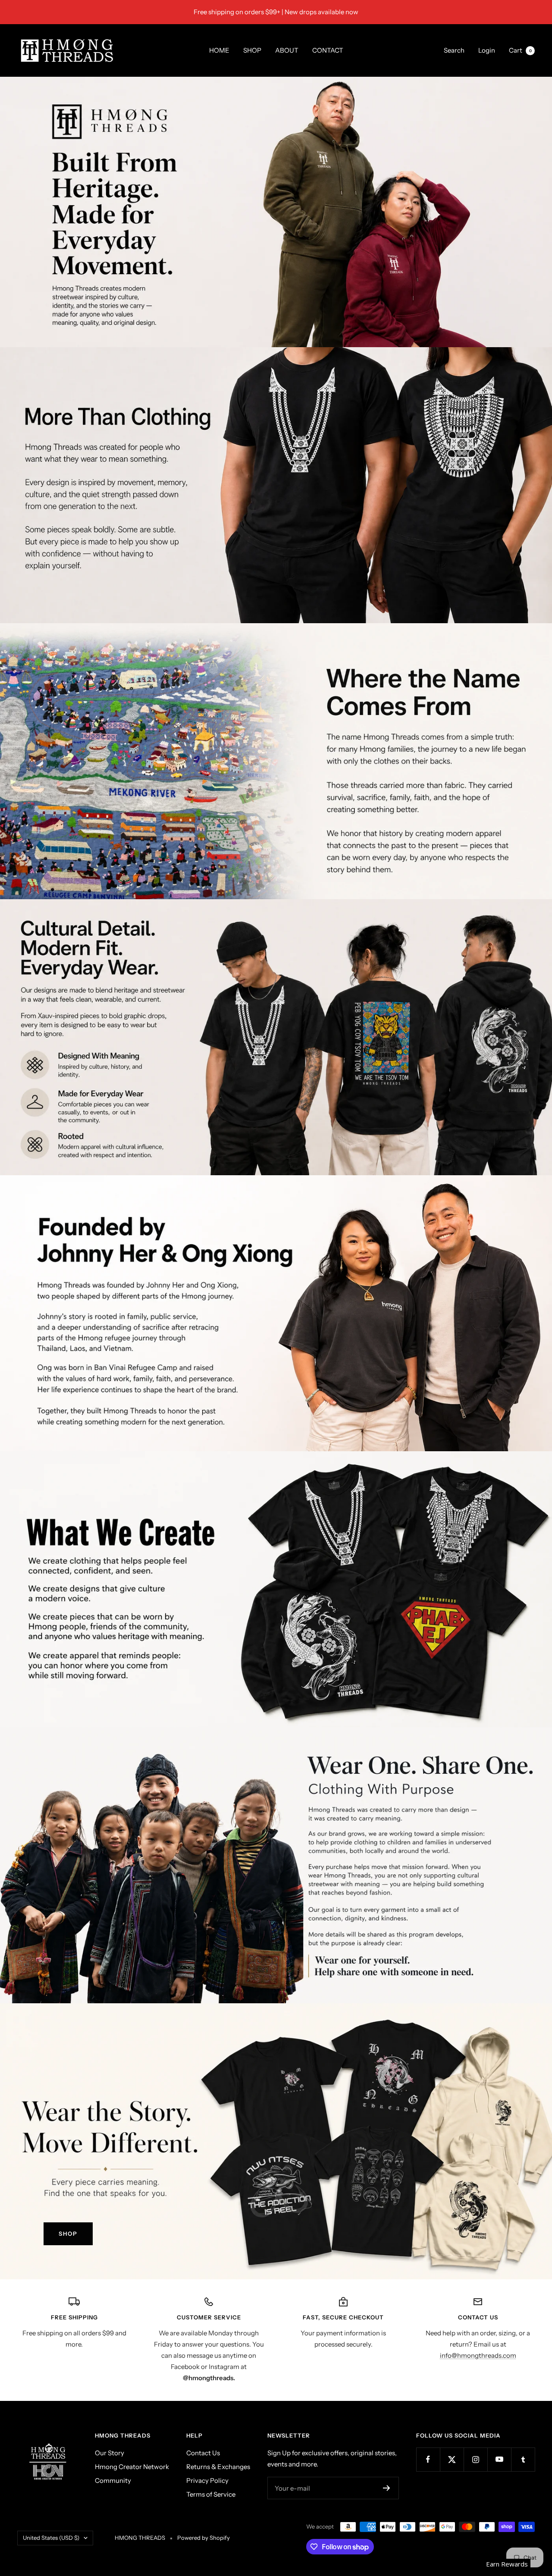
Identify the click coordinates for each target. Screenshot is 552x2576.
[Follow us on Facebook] (428, 2459)
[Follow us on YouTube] (499, 2459)
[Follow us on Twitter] (452, 2459)
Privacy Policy (207, 2480)
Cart (520, 50)
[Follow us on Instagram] (475, 2459)
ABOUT (287, 50)
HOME (219, 50)
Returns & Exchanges (218, 2467)
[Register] (387, 2488)
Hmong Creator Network (132, 2467)
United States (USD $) (51, 2538)
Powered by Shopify (204, 2538)
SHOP (252, 50)
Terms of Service (211, 2494)
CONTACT (328, 50)
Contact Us (203, 2453)
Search (454, 50)
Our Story (110, 2453)
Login (487, 50)
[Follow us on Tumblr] (523, 2459)
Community (113, 2480)
